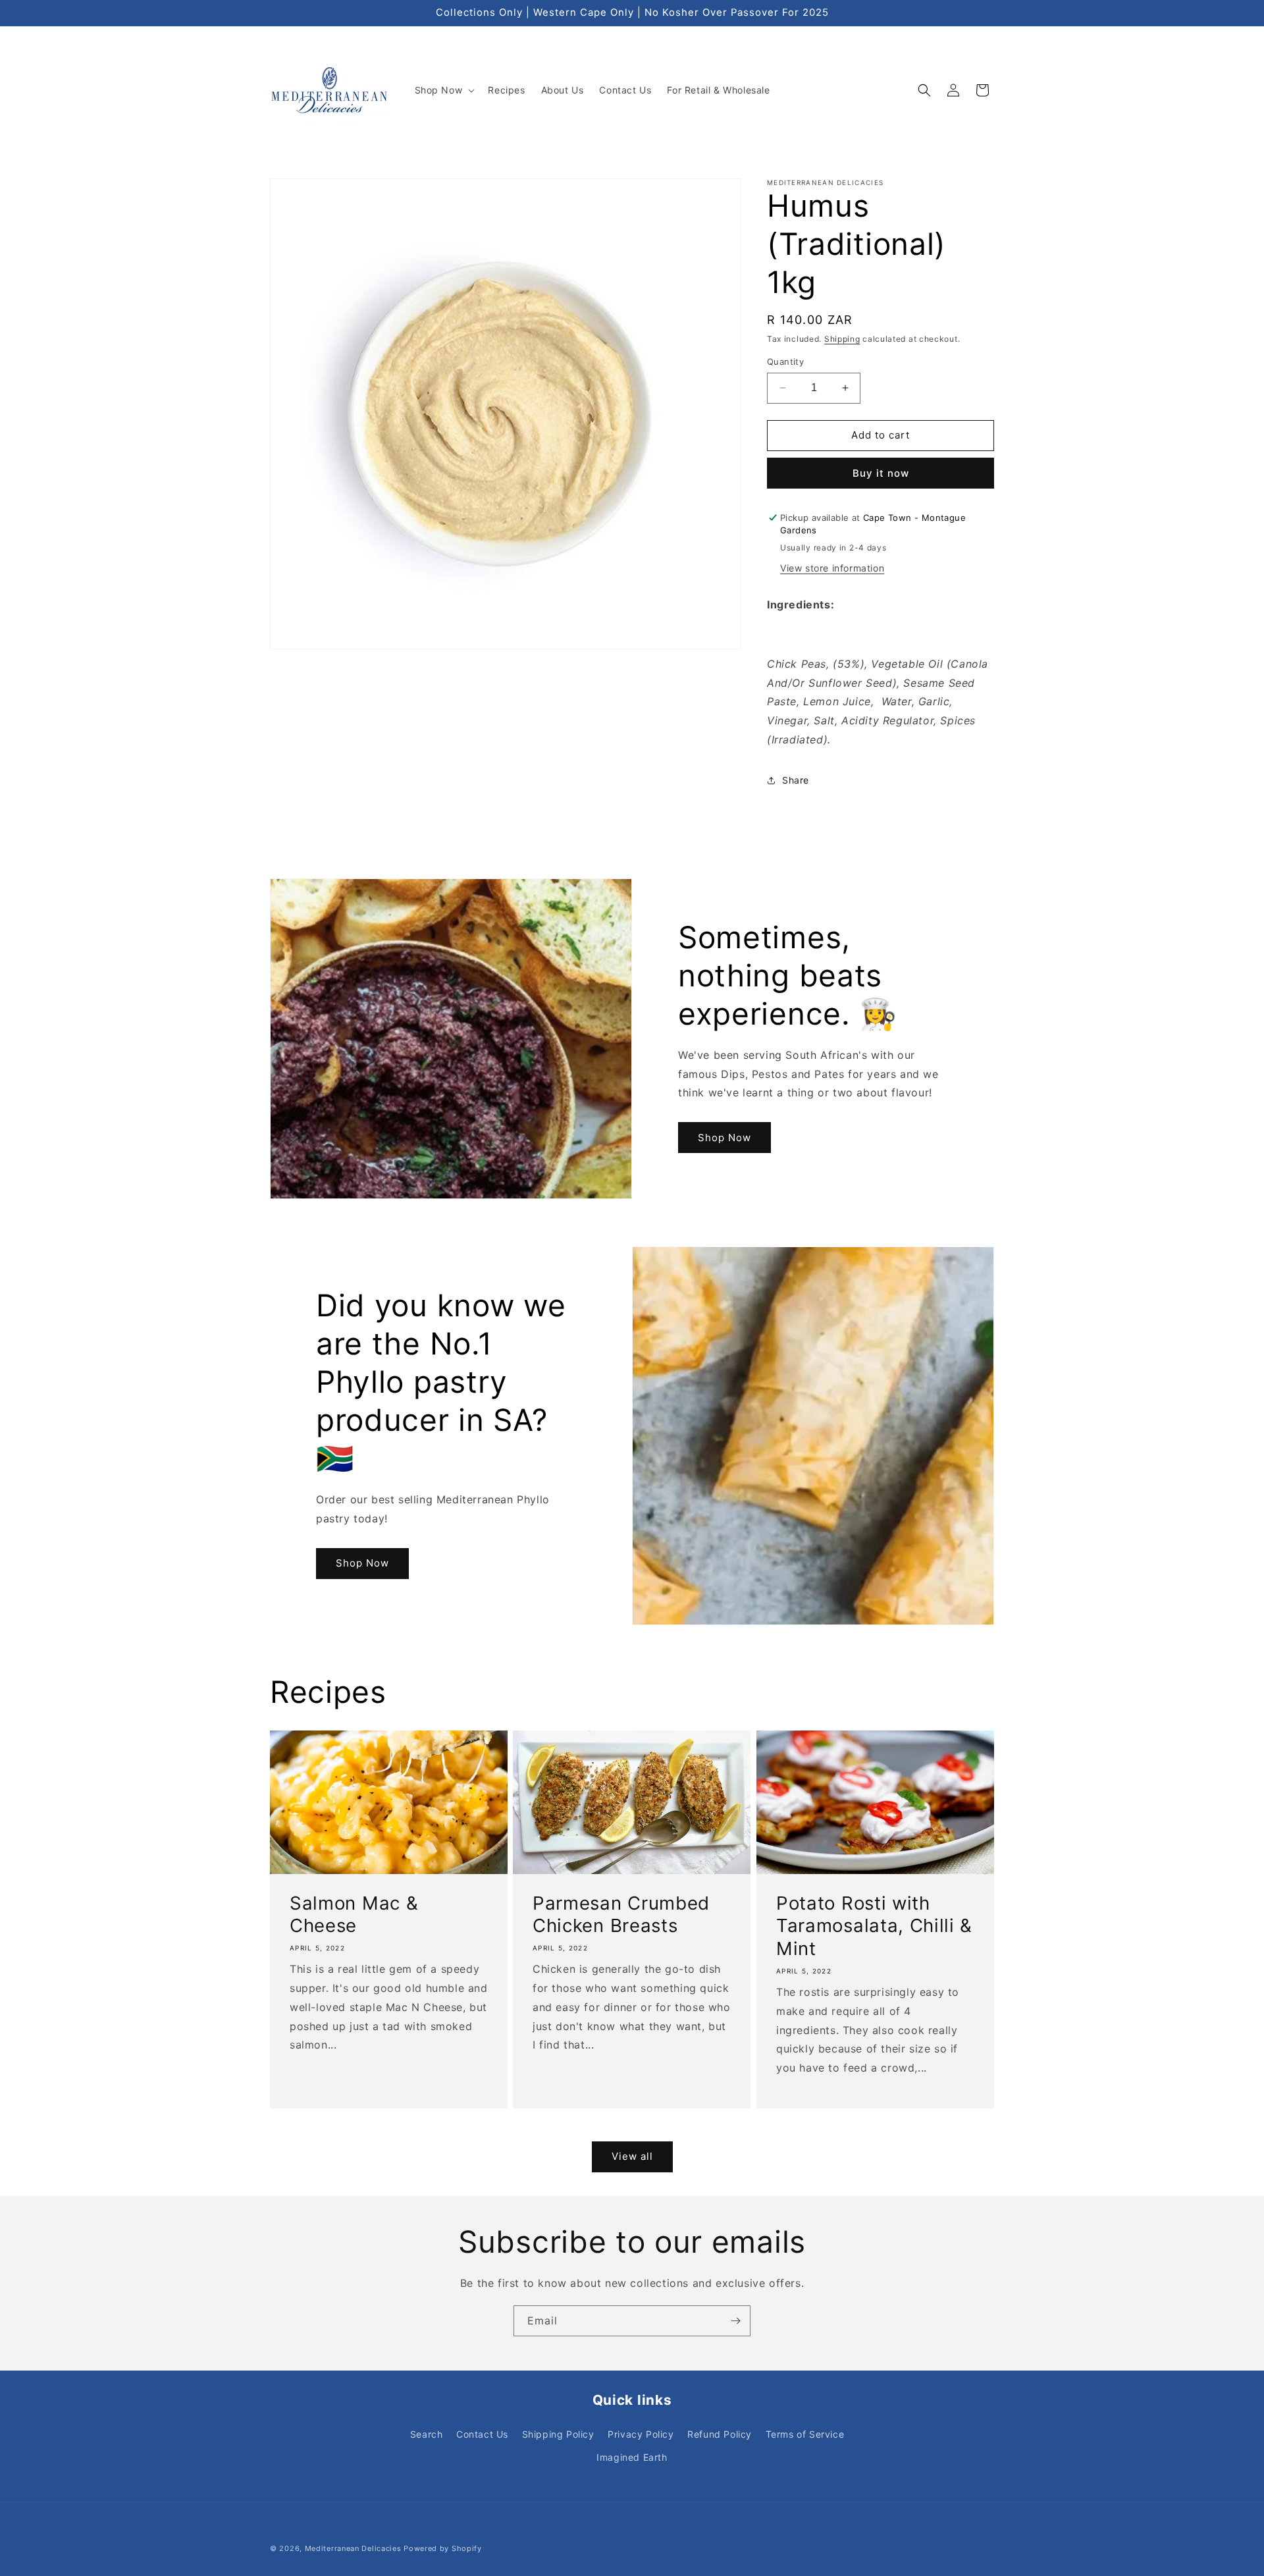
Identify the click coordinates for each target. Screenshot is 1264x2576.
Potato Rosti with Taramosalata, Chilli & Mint (874, 1925)
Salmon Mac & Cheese (354, 1914)
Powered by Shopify (443, 2548)
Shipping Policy (558, 2434)
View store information (832, 568)
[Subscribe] (735, 2321)
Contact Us (482, 2434)
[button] (444, 90)
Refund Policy (720, 2434)
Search (427, 2434)
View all (632, 2156)
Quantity (785, 362)
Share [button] (796, 780)
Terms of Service (805, 2434)
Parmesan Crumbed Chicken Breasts (621, 1914)
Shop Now (724, 1138)
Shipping (842, 339)
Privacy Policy (641, 2434)
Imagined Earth (632, 2457)
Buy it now (881, 473)
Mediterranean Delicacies (353, 2548)
